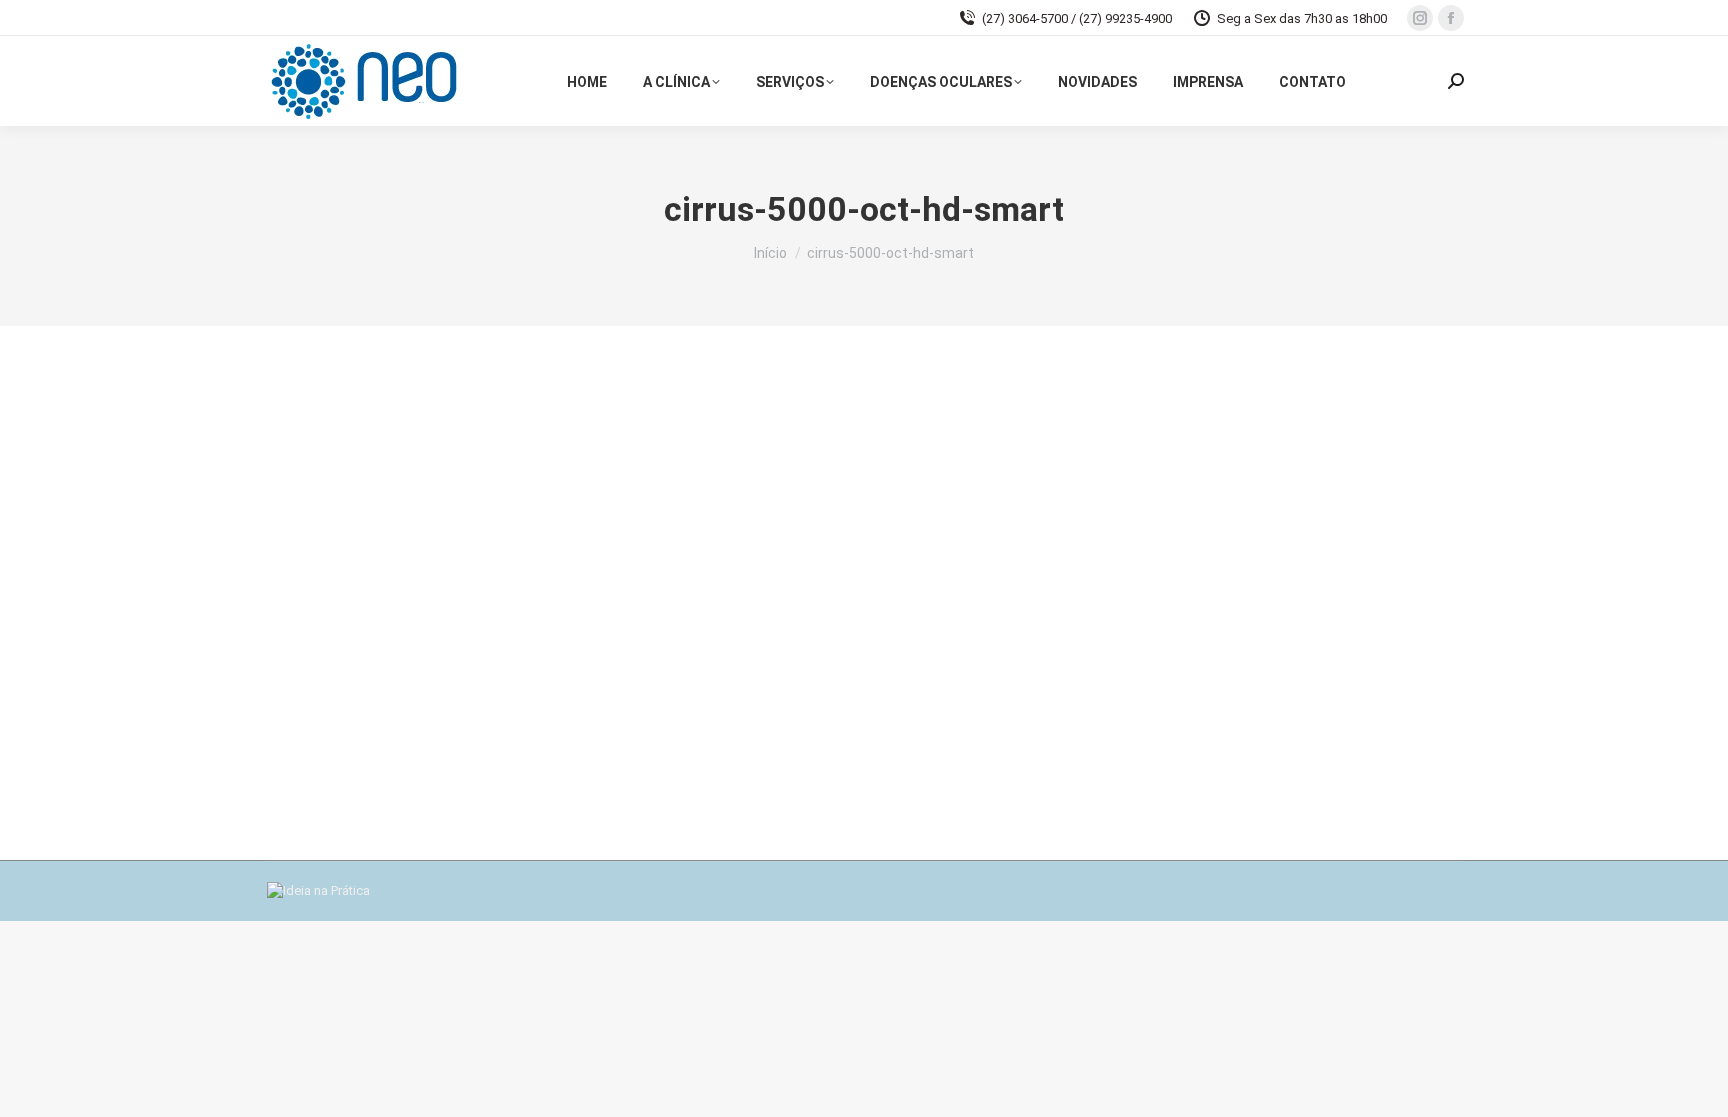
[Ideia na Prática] (318, 890)
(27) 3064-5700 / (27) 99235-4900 (1077, 18)
